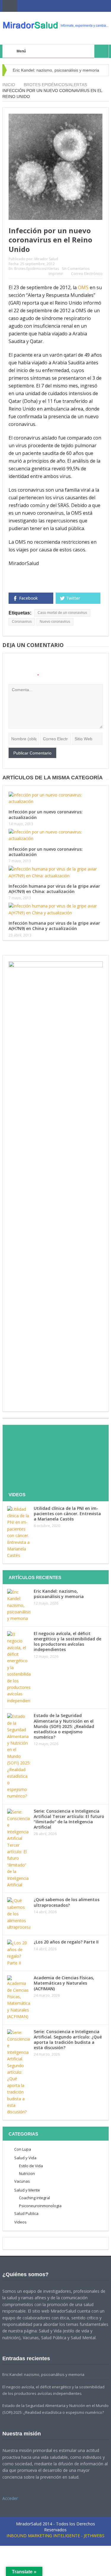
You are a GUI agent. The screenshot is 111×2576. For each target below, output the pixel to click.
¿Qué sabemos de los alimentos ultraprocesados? (67, 1902)
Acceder (10, 2498)
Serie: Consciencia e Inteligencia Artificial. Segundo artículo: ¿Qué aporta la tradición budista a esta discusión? (68, 2040)
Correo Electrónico (87, 274)
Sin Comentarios (76, 269)
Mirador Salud (46, 259)
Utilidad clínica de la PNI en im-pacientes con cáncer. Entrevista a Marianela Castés (67, 1514)
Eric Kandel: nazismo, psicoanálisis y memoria (56, 70)
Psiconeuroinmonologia (40, 2206)
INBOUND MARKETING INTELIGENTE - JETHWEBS (55, 2536)
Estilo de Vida (31, 2166)
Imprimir (56, 274)
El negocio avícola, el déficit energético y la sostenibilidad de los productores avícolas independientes (67, 1642)
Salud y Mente (27, 2190)
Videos (20, 2222)
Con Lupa (23, 2149)
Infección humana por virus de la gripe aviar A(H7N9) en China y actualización (54, 926)
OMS (83, 287)
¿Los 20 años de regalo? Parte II (66, 1942)
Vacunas (22, 2181)
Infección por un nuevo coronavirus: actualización (46, 814)
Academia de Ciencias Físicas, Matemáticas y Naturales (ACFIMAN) (64, 1983)
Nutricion (27, 2173)
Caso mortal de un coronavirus (62, 613)
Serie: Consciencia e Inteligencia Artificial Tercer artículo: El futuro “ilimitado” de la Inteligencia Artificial (69, 1819)
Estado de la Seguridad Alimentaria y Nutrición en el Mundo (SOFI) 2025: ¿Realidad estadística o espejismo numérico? (64, 1726)
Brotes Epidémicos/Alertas (37, 269)
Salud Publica (26, 2213)
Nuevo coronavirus (55, 622)
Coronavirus (22, 622)
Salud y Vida (25, 2158)
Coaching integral (34, 2198)
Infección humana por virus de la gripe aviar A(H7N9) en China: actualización (54, 889)
